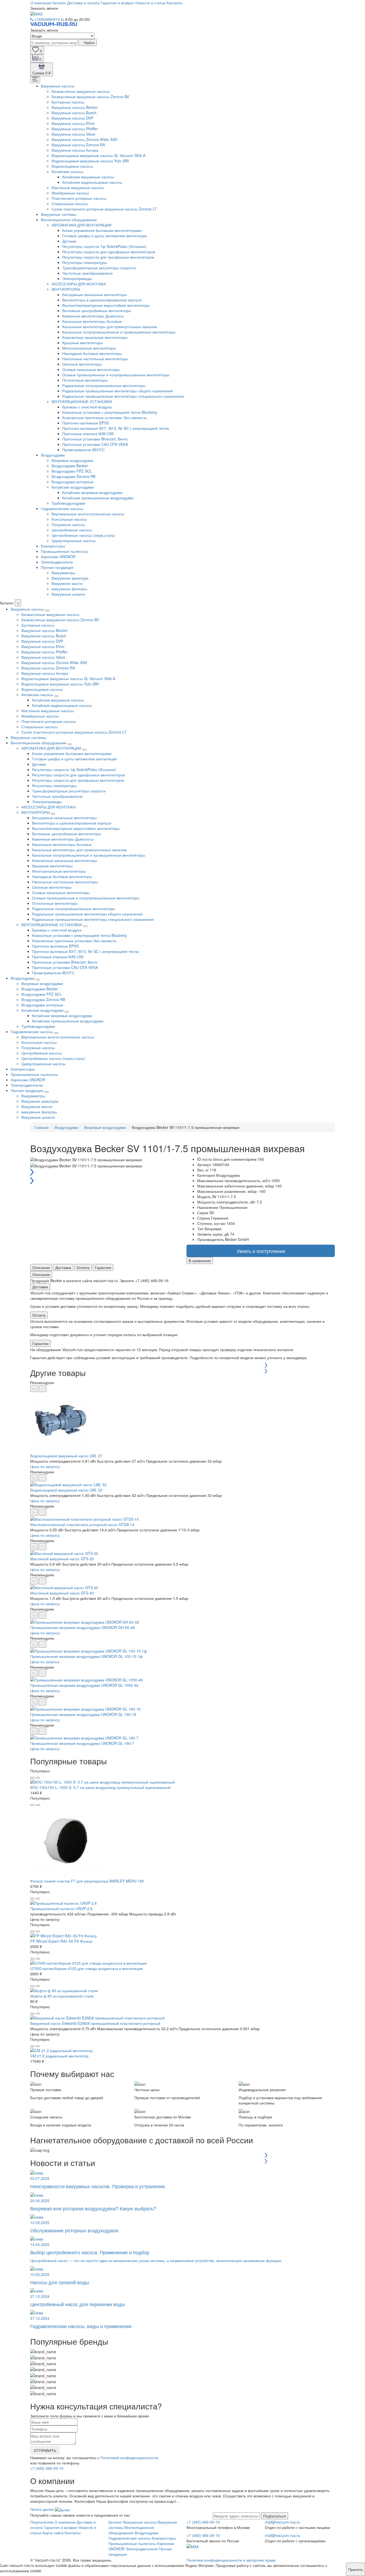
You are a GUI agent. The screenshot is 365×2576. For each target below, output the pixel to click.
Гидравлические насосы (62, 508)
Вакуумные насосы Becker (75, 107)
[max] (36, 13)
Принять (356, 2569)
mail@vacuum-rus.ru (282, 2522)
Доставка (63, 1267)
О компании (41, 3)
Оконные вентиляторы (82, 364)
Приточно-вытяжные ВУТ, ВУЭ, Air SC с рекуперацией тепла (116, 428)
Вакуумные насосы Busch (74, 113)
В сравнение (200, 1260)
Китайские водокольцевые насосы (92, 182)
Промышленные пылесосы (65, 551)
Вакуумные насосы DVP (72, 118)
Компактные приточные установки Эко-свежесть (104, 417)
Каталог (59, 3)
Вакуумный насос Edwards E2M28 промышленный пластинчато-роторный (95, 2023)
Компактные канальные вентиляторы (95, 337)
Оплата (83, 1267)
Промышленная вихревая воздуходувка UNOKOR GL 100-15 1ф (86, 1656)
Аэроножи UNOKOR (58, 557)
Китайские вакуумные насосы (88, 177)
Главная (41, 1127)
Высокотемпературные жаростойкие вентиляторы (106, 305)
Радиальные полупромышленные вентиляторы (104, 385)
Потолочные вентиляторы (85, 380)
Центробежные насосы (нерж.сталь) (83, 535)
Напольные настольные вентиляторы (95, 359)
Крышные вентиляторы (83, 343)
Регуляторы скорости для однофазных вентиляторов (109, 252)
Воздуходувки (53, 455)
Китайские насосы (67, 171)
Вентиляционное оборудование (69, 220)
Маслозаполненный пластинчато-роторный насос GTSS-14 (82, 1524)
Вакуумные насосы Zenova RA (78, 145)
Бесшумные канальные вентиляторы (95, 294)
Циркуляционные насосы (74, 540)
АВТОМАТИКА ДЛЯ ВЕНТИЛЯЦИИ (81, 225)
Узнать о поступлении (261, 1251)
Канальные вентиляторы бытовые (92, 321)
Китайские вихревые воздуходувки (92, 492)
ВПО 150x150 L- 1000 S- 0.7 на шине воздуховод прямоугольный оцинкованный (100, 1787)
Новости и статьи (150, 3)
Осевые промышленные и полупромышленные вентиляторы (116, 375)
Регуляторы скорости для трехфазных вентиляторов (108, 257)
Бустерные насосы (68, 102)
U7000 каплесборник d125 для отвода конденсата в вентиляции (86, 1968)
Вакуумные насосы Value (73, 134)
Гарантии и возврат (117, 3)
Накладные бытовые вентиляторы (92, 353)
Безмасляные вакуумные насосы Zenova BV (90, 97)
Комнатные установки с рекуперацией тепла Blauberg (110, 412)
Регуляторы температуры (85, 262)
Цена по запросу (45, 1466)
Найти (89, 43)
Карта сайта (53, 2533)
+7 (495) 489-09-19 (47, 2468)
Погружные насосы (68, 524)
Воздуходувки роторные (73, 482)
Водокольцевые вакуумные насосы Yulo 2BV (90, 161)
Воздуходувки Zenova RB (73, 476)
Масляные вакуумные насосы (78, 187)
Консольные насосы (69, 519)
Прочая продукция (57, 567)
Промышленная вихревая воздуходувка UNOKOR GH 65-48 (82, 1627)
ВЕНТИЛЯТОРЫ (66, 289)
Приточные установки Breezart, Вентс (95, 439)
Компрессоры (53, 546)
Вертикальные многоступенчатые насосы (88, 514)
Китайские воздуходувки (73, 487)
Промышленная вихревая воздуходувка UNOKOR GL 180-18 (83, 1714)
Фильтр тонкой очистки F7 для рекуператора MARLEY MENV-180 (87, 1881)
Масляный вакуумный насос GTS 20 (62, 1559)
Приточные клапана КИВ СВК (88, 434)
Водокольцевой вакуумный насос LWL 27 (66, 1456)
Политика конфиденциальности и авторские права (231, 2560)
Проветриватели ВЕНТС (84, 450)
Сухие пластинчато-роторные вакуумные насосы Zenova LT (104, 209)
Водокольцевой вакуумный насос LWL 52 (66, 1490)
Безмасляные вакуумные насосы (81, 91)
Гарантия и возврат (61, 2527)
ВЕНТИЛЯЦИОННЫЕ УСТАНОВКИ (82, 401)
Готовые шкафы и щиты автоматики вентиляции (105, 236)
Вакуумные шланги (68, 594)
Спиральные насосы (70, 204)
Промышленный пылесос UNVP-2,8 (61, 1908)
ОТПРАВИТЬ (45, 2450)
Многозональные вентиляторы (89, 348)
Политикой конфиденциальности (129, 2458)
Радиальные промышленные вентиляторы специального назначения (123, 396)
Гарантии (103, 1267)
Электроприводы (77, 278)
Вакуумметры (63, 573)
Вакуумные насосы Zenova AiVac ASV (84, 139)
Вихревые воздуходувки (72, 460)
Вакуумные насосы (58, 86)
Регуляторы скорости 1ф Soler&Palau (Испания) (104, 246)
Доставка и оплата (83, 3)
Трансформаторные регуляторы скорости (99, 268)
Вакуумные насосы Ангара (75, 150)
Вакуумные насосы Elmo (73, 123)
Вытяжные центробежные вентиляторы (97, 310)
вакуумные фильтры (69, 589)
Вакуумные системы (59, 214)
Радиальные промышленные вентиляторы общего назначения (118, 391)
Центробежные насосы (72, 530)
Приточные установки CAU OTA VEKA (95, 444)
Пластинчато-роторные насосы (79, 198)
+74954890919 (47, 19)
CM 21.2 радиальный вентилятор (59, 2056)
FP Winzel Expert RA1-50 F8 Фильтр (61, 1941)
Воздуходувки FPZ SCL (72, 471)
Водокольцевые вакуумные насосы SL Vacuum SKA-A (98, 155)
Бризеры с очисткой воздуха (87, 407)
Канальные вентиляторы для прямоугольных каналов (109, 327)
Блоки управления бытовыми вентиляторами (102, 230)
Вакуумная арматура (70, 578)
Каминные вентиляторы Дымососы (93, 316)
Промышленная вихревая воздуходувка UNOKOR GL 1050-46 (84, 1685)
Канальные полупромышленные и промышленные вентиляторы (119, 332)
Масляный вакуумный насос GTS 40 (62, 1593)
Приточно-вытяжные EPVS (86, 423)
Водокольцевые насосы (72, 166)
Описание (41, 1267)
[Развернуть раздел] (47, 611)
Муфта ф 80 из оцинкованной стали (62, 1996)
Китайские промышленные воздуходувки (98, 498)
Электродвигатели (57, 562)
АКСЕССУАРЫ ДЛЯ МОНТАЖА (79, 284)
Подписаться (275, 2516)
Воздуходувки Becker (70, 466)
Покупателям (42, 2522)
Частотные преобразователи (88, 273)
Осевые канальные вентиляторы (91, 369)
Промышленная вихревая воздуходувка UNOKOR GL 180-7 (82, 1743)
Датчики (69, 241)
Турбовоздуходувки (68, 503)
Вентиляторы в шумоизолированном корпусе (102, 300)
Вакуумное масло (67, 583)
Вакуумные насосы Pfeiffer (75, 129)
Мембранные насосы (70, 193)
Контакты (174, 3)
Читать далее (42, 2509)
